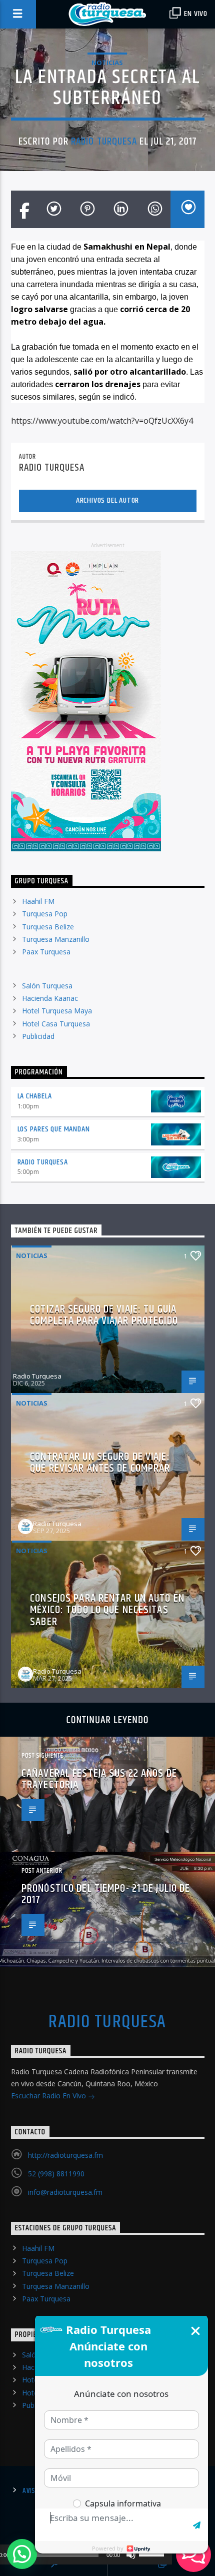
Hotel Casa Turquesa (56, 1024)
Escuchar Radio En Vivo (49, 2096)
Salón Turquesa (47, 986)
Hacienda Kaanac (50, 998)
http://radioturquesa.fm (65, 2155)
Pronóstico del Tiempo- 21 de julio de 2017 (106, 1894)
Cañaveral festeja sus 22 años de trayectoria (99, 1779)
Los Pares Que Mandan (54, 1129)
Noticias (107, 63)
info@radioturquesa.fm (65, 2192)
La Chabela (35, 1096)
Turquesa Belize (48, 927)
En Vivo (195, 14)
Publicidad (38, 1036)
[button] (22, 2554)
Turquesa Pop (45, 914)
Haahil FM (38, 901)
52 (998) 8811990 (56, 2174)
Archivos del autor (107, 500)
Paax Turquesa (46, 952)
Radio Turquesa (104, 142)
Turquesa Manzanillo (56, 939)
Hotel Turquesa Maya (57, 1011)
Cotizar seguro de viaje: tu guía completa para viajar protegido (104, 1315)
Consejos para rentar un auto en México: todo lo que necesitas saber (107, 1610)
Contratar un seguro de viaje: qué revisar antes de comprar (100, 1463)
